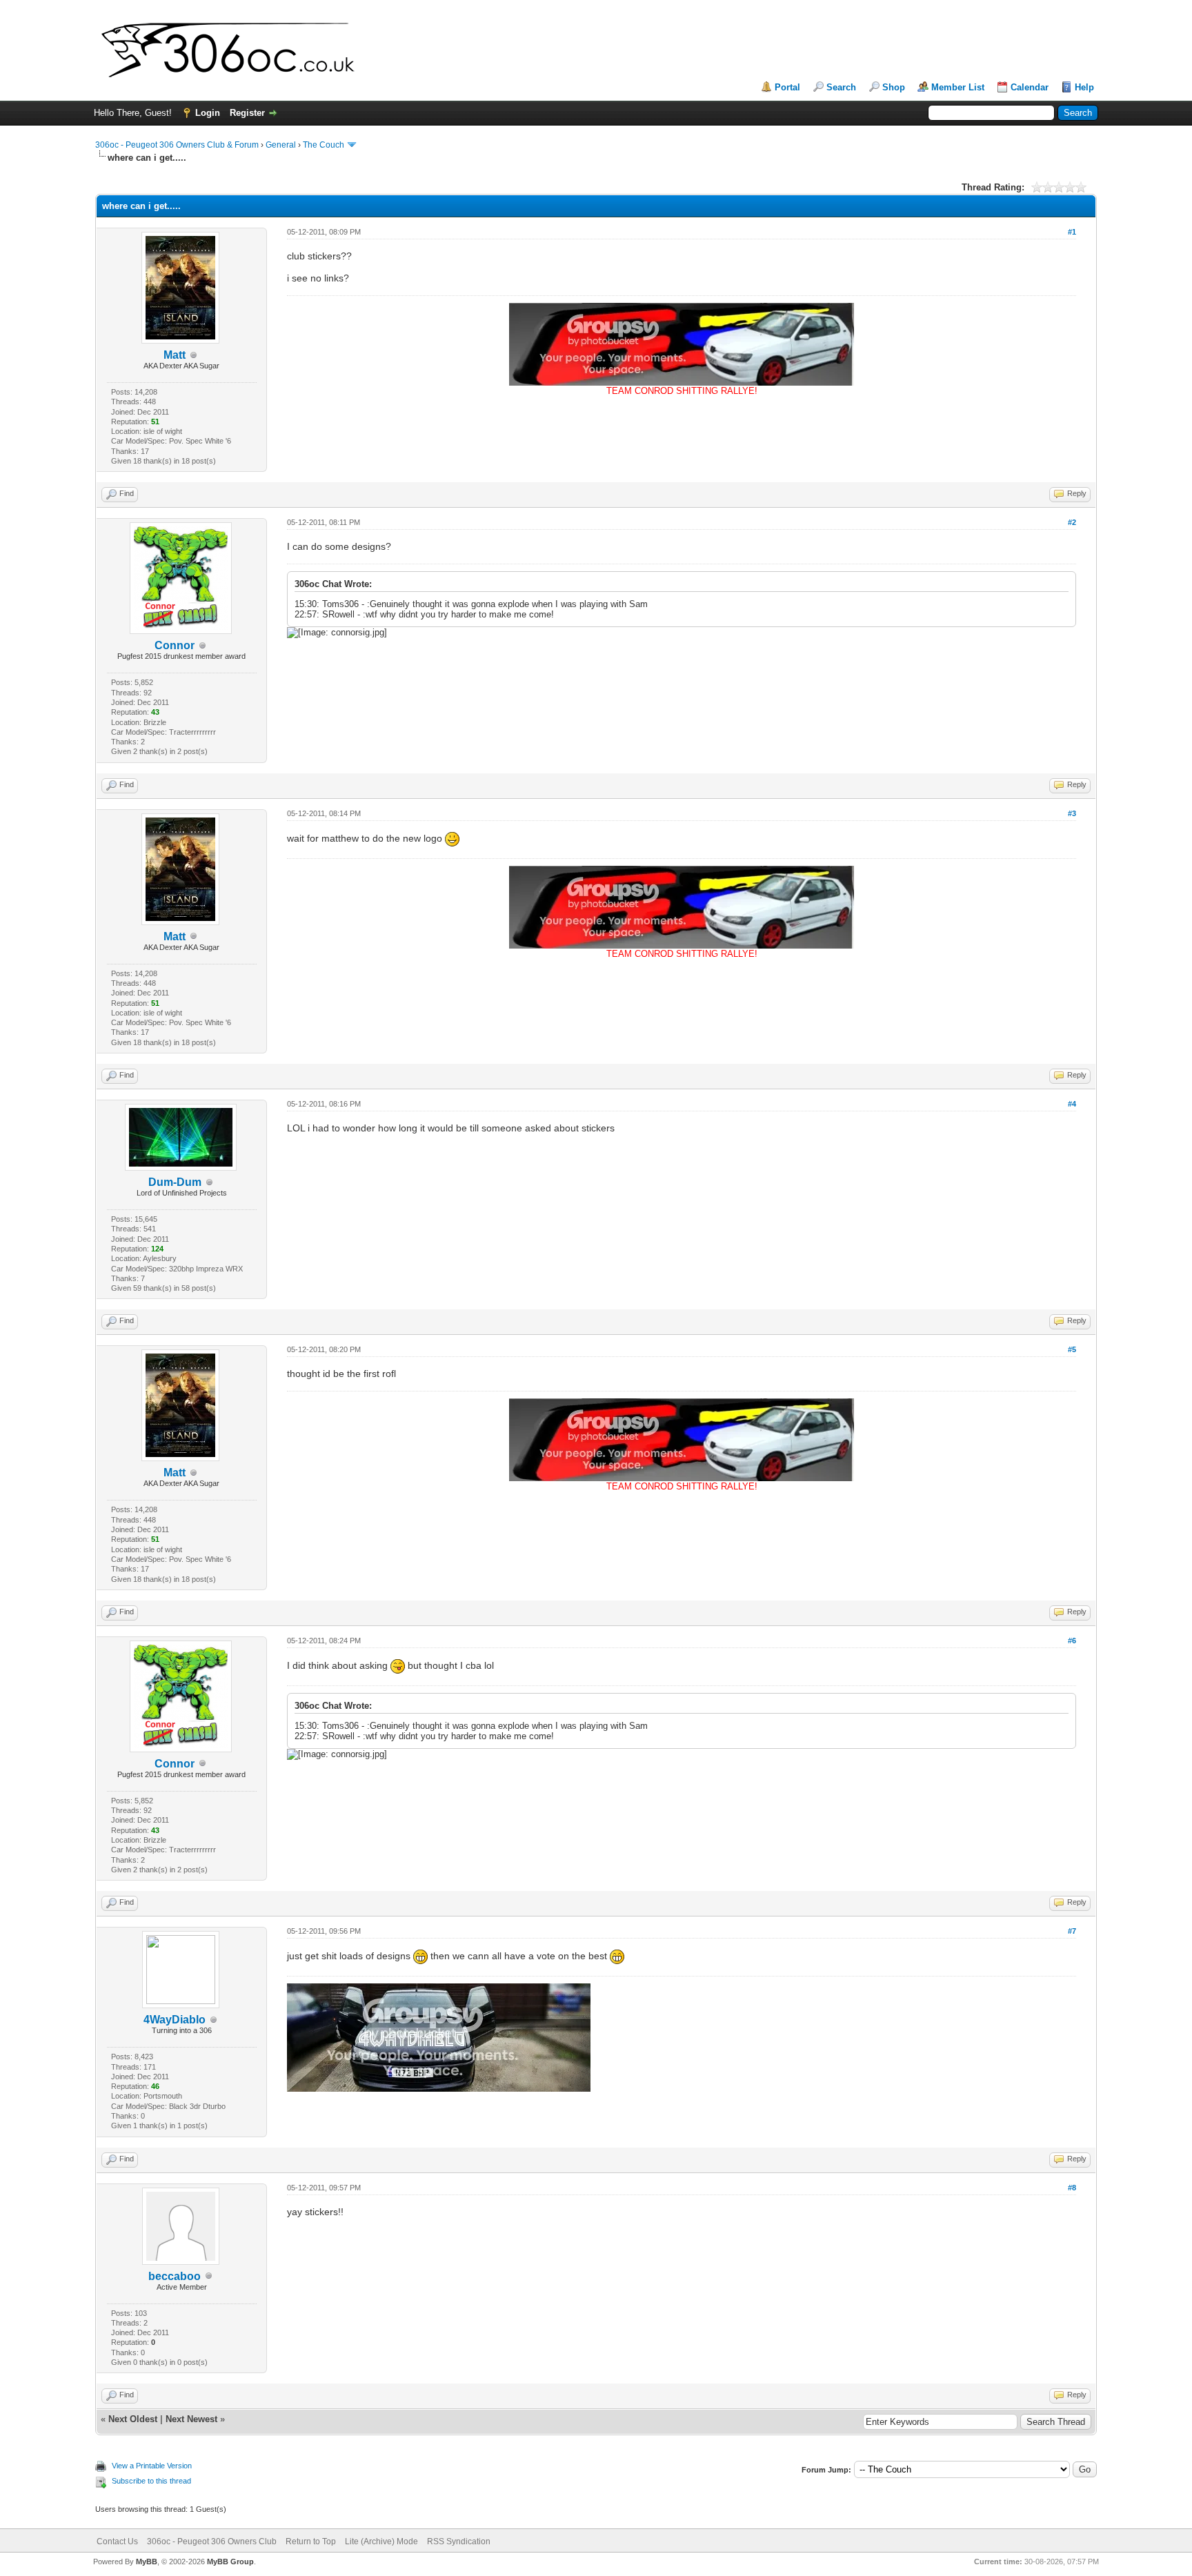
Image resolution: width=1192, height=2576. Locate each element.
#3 (1072, 813)
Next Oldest (133, 2419)
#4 (1072, 1104)
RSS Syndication (459, 2542)
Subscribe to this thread (151, 2481)
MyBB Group (230, 2562)
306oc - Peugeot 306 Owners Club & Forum (177, 145)
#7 (1072, 1931)
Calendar (1030, 87)
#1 (1072, 232)
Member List (958, 87)
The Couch (324, 145)
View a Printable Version (152, 2466)
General (281, 145)
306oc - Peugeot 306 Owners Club (212, 2542)
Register (247, 113)
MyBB (147, 2562)
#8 (1072, 2188)
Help (1084, 87)
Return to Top (311, 2542)
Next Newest (191, 2419)
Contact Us (117, 2542)
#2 (1072, 522)
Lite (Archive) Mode (381, 2542)
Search (841, 87)
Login (208, 113)
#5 (1072, 1349)
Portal (787, 87)
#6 (1072, 1641)
